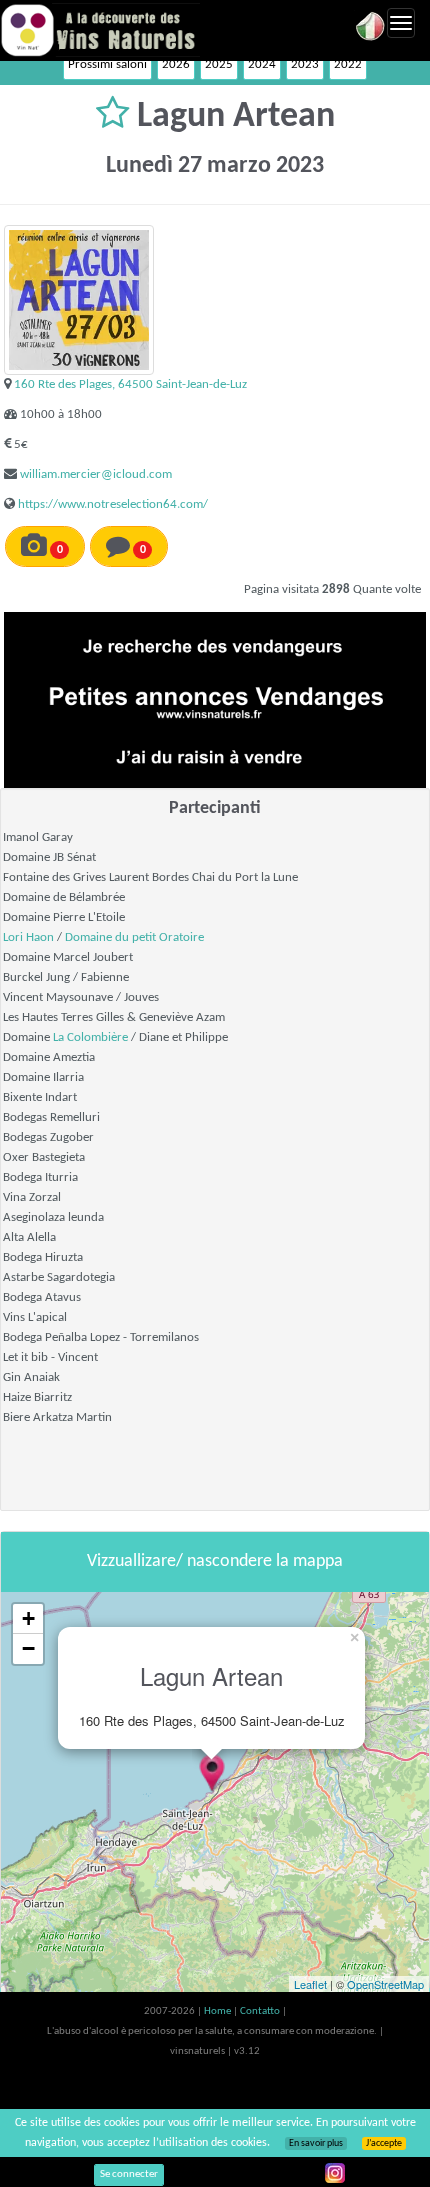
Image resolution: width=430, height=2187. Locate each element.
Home (218, 2011)
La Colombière (90, 1037)
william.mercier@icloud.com (96, 474)
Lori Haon (28, 937)
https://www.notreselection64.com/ (113, 504)
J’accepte (384, 2143)
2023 (305, 64)
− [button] (28, 1648)
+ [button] (28, 1618)
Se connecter (129, 2174)
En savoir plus (316, 2143)
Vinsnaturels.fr (100, 30)
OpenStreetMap (385, 1984)
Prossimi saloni (107, 64)
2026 (176, 64)
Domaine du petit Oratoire (134, 937)
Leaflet (310, 1984)
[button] (116, 117)
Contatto (261, 2011)
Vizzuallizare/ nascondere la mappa (215, 1561)
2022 (348, 64)
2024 (262, 64)
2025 (219, 64)
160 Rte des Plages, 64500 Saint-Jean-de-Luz (130, 384)
